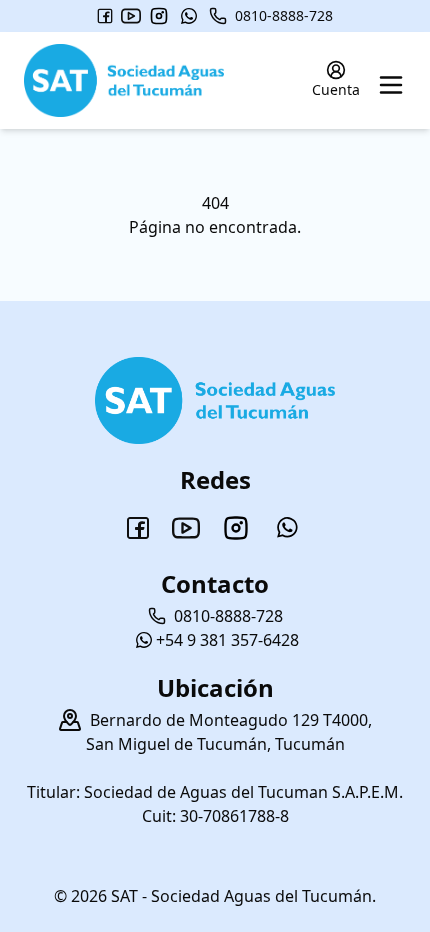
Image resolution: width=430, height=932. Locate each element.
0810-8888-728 (284, 15)
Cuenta (336, 89)
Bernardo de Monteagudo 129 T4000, (231, 720)
